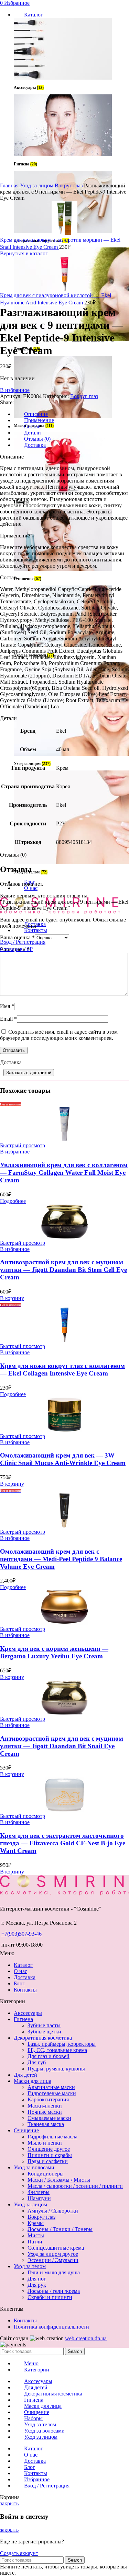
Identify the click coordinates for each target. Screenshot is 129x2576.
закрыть (9, 2503)
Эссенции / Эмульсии (53, 2260)
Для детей (25, 2075)
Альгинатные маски (51, 2087)
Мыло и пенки (45, 2143)
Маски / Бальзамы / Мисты (59, 2180)
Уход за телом (30, 2266)
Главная (10, 185)
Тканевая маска (46, 2124)
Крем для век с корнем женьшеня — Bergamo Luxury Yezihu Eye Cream (54, 1652)
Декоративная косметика (43, 2038)
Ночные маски (45, 2112)
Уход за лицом (37, 185)
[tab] (71, 420)
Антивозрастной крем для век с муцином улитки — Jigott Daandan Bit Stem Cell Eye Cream (63, 1270)
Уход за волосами (34, 2167)
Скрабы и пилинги (50, 2297)
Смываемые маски (49, 2118)
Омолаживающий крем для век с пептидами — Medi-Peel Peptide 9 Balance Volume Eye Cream (61, 1559)
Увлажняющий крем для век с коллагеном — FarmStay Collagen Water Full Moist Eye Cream (64, 1173)
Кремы (36, 2223)
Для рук (37, 2285)
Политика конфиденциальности (51, 2327)
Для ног (37, 2279)
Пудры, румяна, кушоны (56, 2069)
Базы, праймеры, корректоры (62, 2044)
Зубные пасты (44, 2025)
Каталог (23, 1965)
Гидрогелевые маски (52, 2093)
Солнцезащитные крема (56, 2248)
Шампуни (39, 2198)
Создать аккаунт (19, 2553)
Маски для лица (33, 2081)
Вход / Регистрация (47, 2486)
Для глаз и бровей (49, 2056)
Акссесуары (28, 2013)
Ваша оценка (17, 937)
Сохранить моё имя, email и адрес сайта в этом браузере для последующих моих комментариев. (59, 1035)
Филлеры (39, 2192)
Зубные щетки (44, 2032)
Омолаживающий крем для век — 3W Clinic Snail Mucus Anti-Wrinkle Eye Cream (63, 1459)
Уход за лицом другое (53, 2254)
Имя (7, 1006)
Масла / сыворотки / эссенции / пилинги (75, 2186)
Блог (19, 1983)
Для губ (37, 2062)
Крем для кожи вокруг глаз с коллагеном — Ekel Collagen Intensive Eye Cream (62, 1370)
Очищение (26, 2130)
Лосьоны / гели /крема (54, 2291)
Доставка (25, 1977)
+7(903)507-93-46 (21, 1934)
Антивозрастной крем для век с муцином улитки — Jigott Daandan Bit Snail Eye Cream (62, 1746)
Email (8, 1019)
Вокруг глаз (69, 185)
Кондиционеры (46, 2174)
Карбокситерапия (48, 2099)
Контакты (25, 1990)
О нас (20, 1971)
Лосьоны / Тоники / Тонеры (60, 2229)
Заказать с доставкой (29, 1073)
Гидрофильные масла (52, 2137)
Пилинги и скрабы (50, 2155)
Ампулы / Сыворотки (53, 2211)
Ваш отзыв (15, 949)
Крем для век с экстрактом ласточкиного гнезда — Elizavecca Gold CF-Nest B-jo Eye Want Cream (63, 1843)
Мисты (36, 2235)
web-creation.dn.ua (86, 2338)
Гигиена (23, 2019)
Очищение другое (49, 2149)
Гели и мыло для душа (54, 2272)
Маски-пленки (45, 2106)
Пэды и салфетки (48, 2161)
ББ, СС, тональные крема (57, 2050)
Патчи (35, 2242)
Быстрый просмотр (23, 1145)
